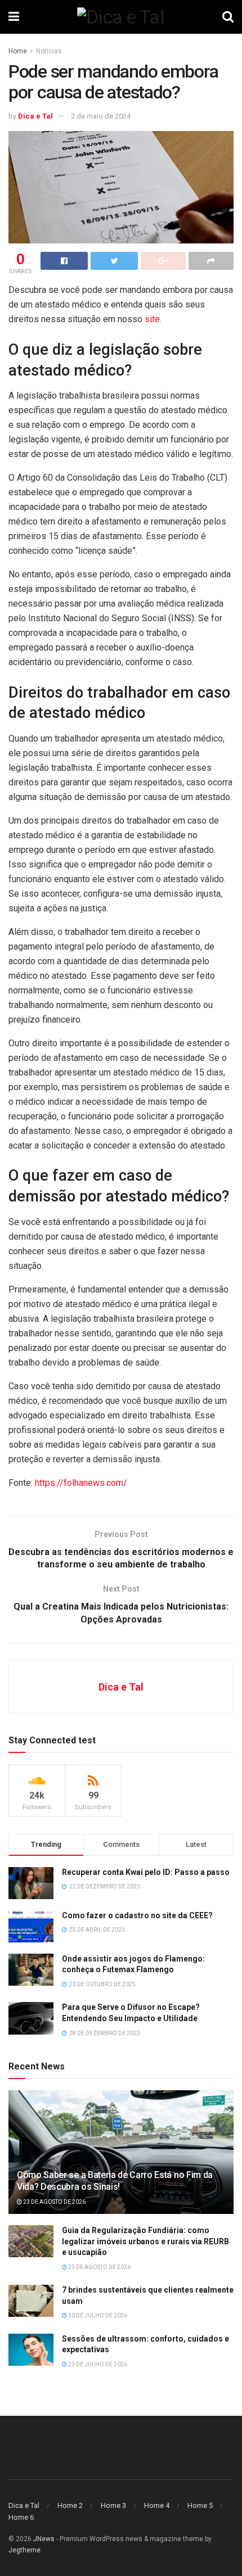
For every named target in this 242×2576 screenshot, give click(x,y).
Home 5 (200, 2505)
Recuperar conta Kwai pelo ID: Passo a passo (146, 1872)
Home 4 (157, 2505)
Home (18, 51)
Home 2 (70, 2505)
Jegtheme (24, 2550)
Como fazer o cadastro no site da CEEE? (137, 1915)
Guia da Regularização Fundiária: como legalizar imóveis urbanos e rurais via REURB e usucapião (145, 2241)
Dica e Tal (35, 116)
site (152, 319)
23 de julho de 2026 (97, 2364)
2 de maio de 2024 (101, 116)
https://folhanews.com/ (81, 1483)
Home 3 (113, 2505)
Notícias (49, 51)
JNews (44, 2539)
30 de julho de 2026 (97, 2315)
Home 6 (21, 2517)
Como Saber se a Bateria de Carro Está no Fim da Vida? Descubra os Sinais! (115, 2181)
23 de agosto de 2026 (54, 2202)
